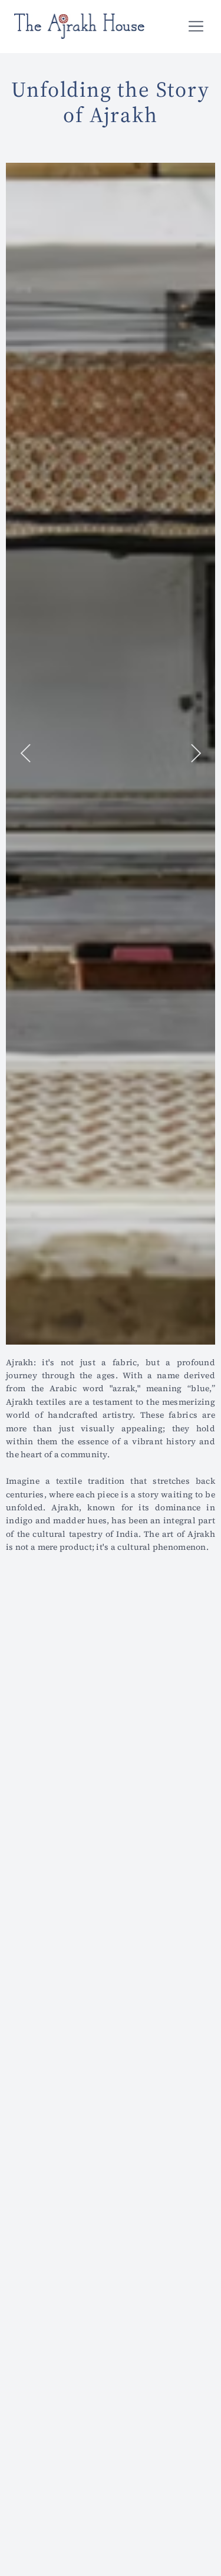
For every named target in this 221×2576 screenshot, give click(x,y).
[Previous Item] (25, 754)
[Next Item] (196, 754)
